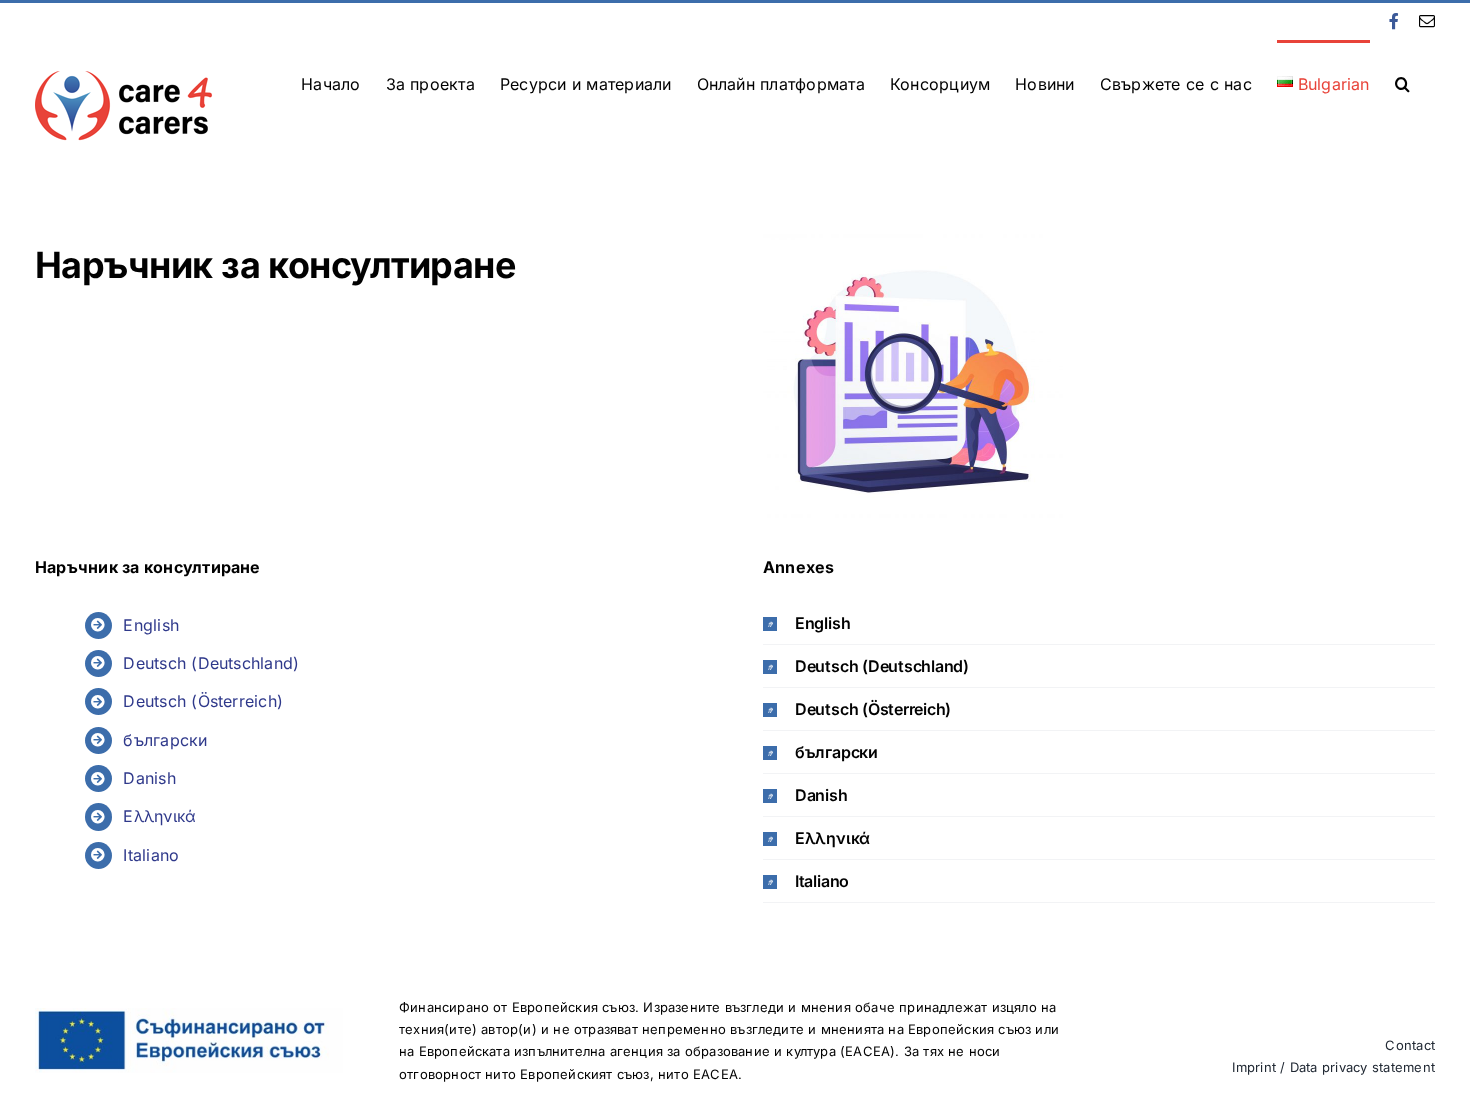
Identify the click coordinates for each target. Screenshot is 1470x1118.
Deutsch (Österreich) (203, 701)
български (165, 740)
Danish (149, 778)
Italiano (151, 855)
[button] (1402, 82)
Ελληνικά (159, 816)
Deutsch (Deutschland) (211, 663)
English (151, 625)
